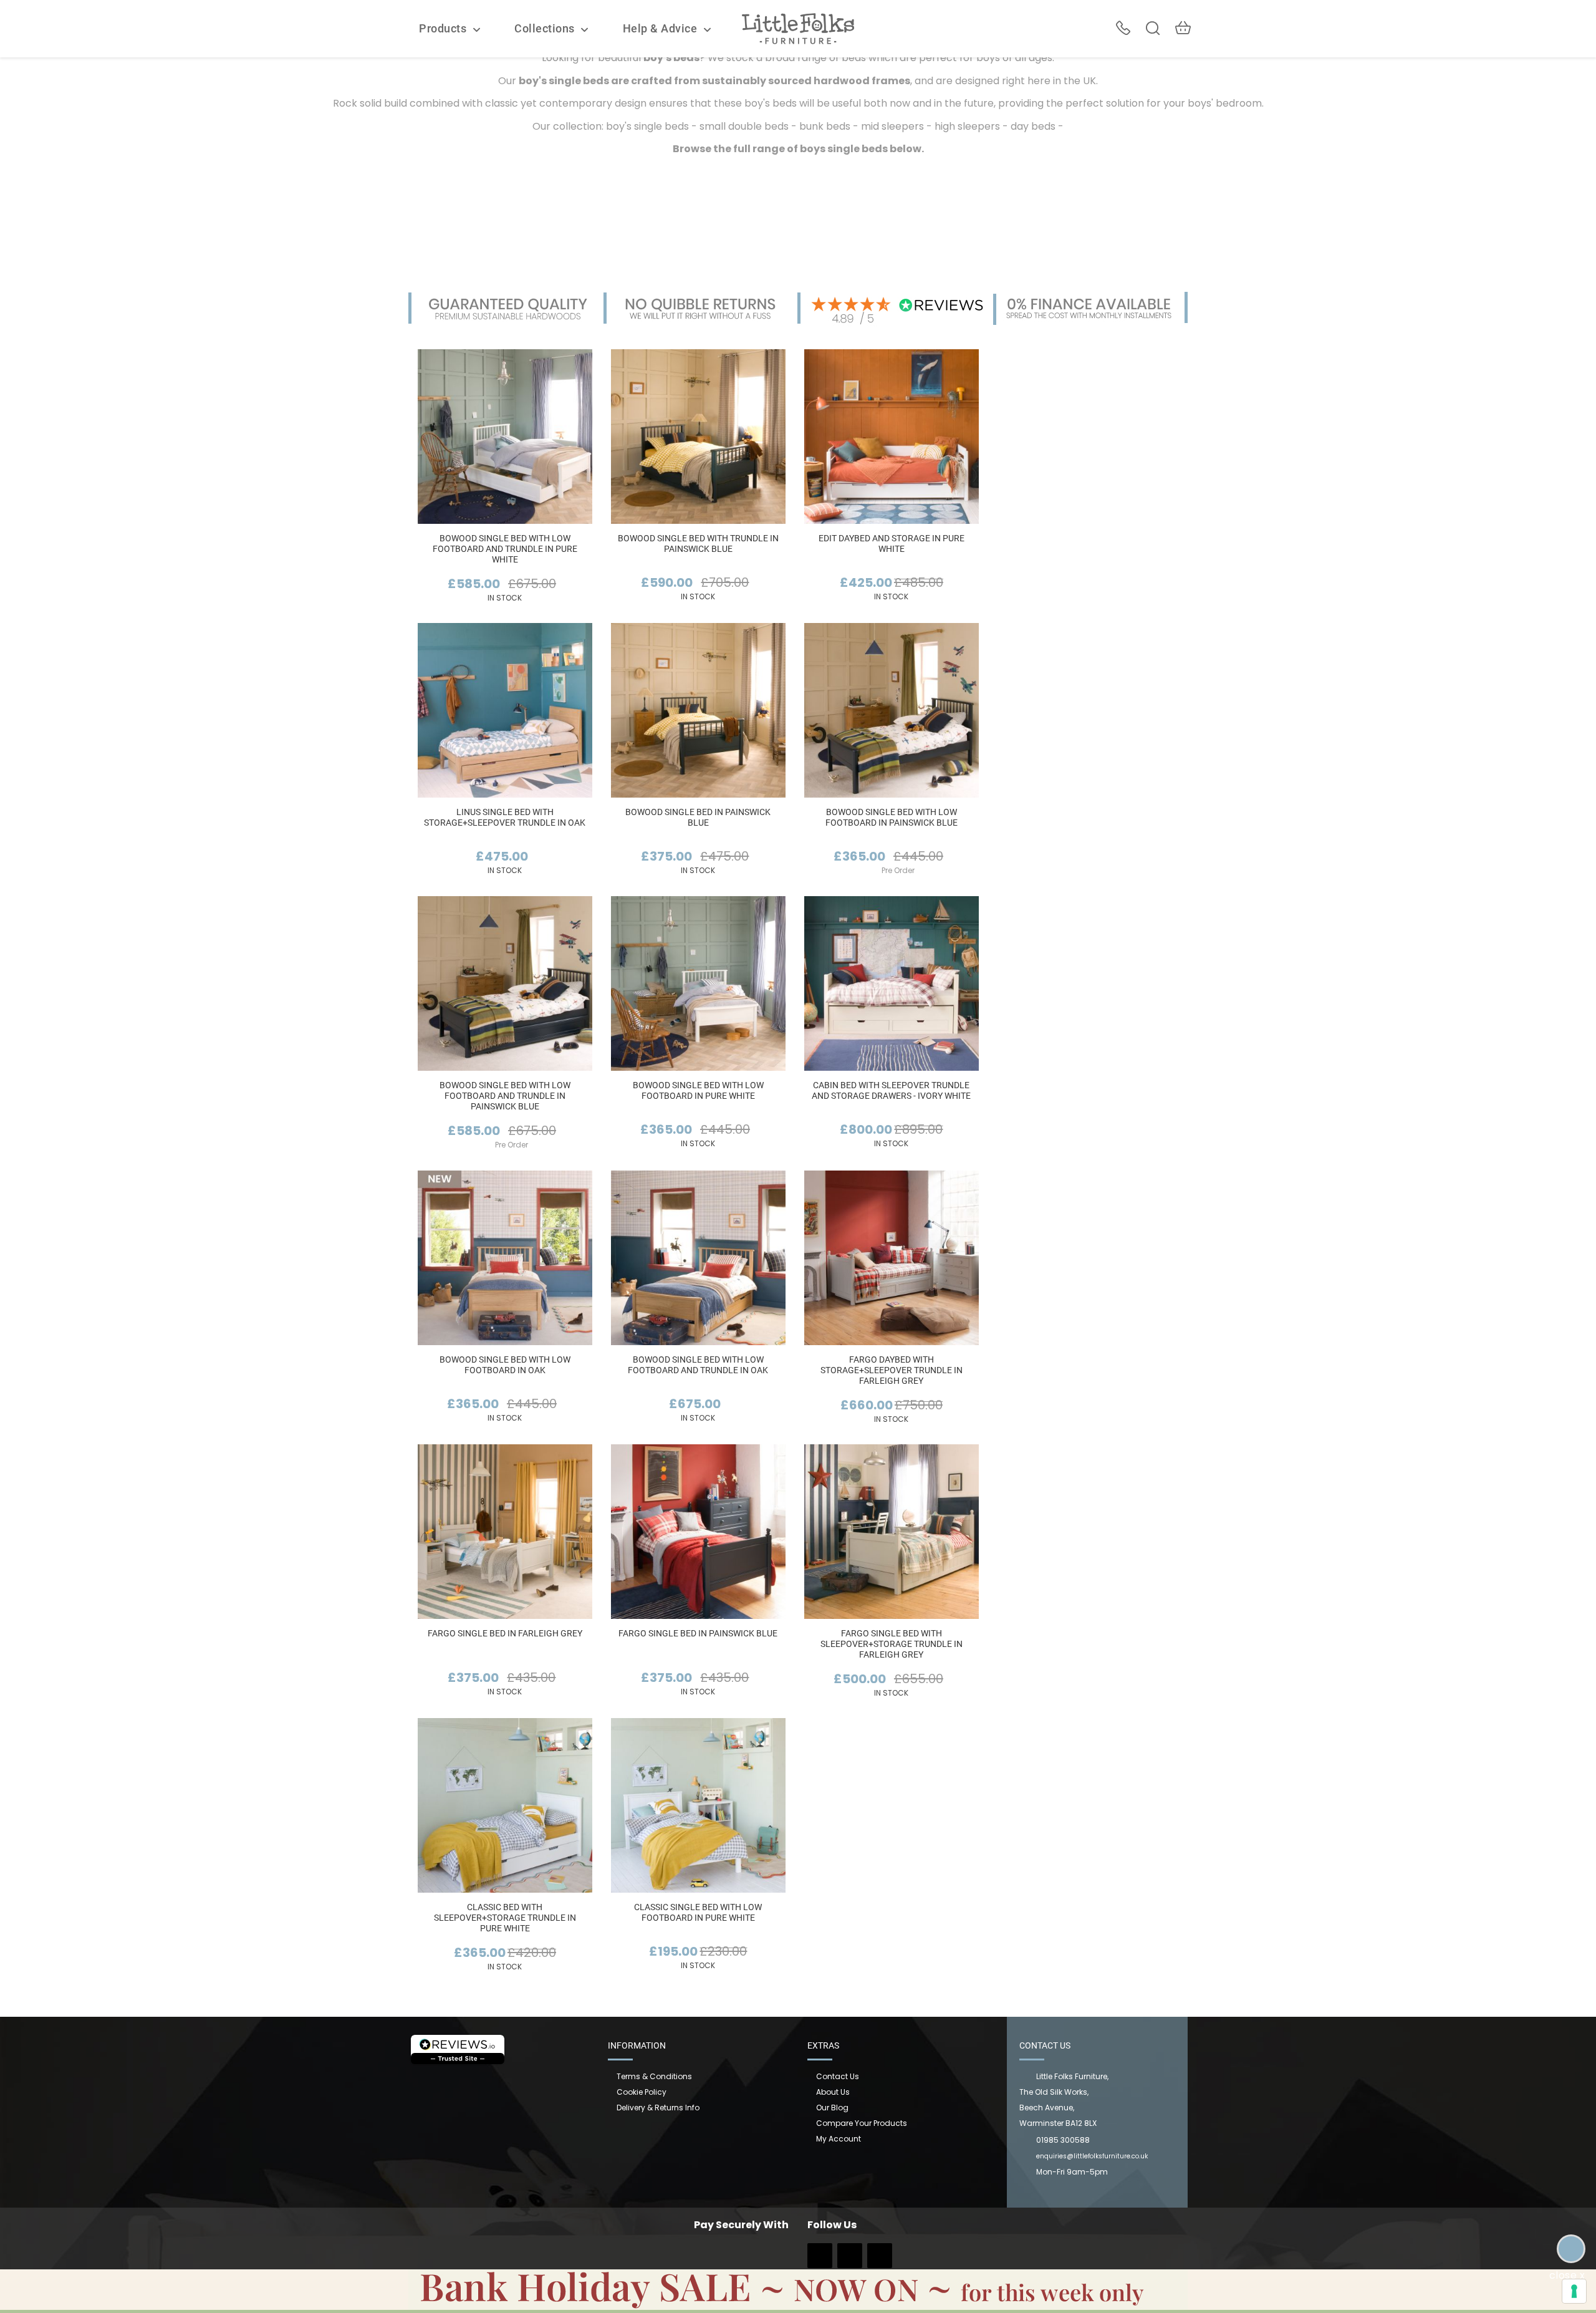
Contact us (838, 2076)
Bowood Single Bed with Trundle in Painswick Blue (698, 543)
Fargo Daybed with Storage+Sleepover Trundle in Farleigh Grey (892, 1370)
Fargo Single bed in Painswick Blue (698, 1633)
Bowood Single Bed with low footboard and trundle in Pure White (505, 549)
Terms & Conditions (654, 2076)
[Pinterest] (880, 2260)
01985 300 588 (1123, 28)
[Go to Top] (1571, 2249)
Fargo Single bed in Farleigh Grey (505, 1633)
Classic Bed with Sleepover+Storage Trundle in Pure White (505, 1918)
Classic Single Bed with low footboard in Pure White (698, 1912)
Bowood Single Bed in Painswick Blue (698, 817)
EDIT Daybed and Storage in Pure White (892, 543)
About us (833, 2092)
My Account (839, 2139)
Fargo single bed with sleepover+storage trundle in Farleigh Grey (892, 1644)
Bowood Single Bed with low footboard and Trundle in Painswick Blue (505, 1096)
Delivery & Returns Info (658, 2108)
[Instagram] (850, 2260)
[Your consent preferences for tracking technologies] (1574, 2291)
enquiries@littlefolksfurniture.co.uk (1092, 2156)
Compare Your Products (862, 2123)
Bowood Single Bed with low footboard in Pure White (698, 1090)
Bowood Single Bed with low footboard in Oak (505, 1365)
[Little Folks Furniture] (798, 28)
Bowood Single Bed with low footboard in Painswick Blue (892, 817)
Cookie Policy (642, 2092)
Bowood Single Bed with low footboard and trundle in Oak (698, 1365)
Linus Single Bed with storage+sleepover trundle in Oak (505, 817)
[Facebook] (820, 2260)
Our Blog (832, 2108)
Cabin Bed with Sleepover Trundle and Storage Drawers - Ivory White (891, 1090)
